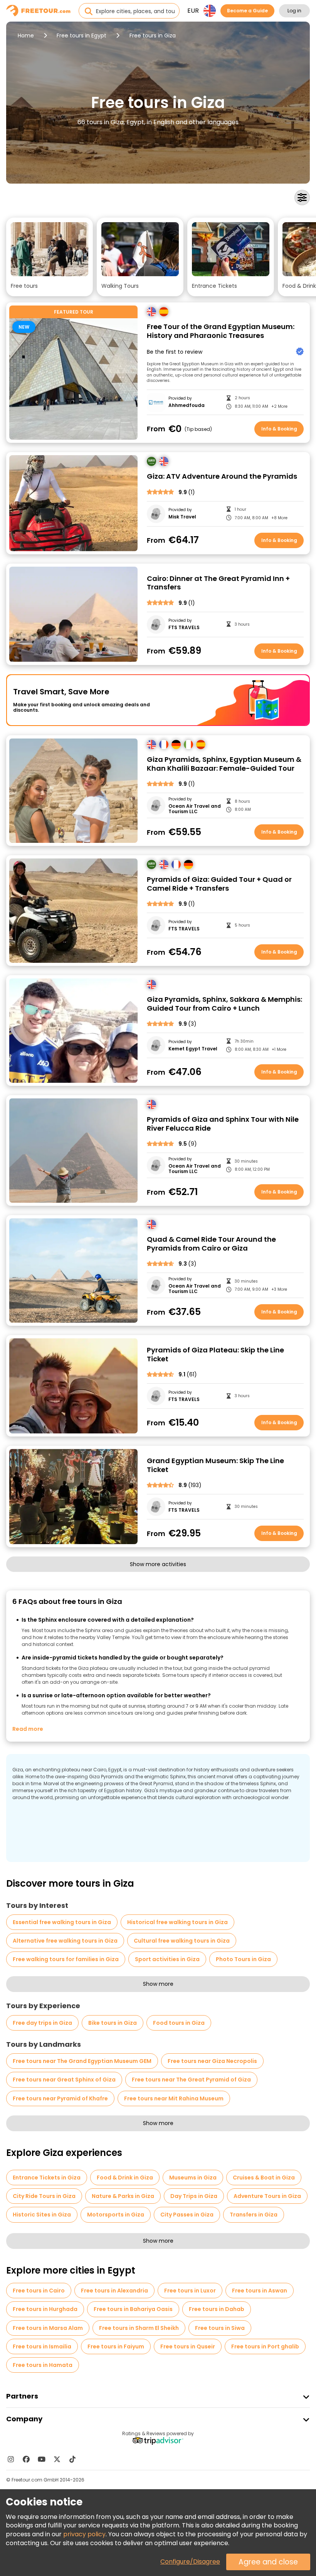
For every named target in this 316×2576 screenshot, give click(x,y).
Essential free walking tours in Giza (62, 1922)
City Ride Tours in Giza (44, 2196)
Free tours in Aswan (260, 2291)
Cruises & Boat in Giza (264, 2178)
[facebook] (26, 2459)
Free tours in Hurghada (45, 2309)
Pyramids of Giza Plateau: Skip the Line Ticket (215, 1355)
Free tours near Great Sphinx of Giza (64, 2080)
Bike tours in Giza (113, 2023)
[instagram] (11, 2459)
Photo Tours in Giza (243, 1959)
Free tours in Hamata (43, 2365)
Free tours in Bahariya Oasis (133, 2309)
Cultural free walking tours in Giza (182, 1941)
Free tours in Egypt (82, 35)
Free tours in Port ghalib (265, 2346)
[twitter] (57, 2459)
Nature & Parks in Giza (123, 2196)
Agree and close (268, 2562)
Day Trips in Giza (194, 2196)
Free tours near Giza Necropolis (212, 2061)
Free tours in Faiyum (116, 2346)
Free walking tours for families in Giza (66, 1959)
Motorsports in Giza (116, 2215)
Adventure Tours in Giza (267, 2196)
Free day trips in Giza (42, 2023)
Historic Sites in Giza (42, 2215)
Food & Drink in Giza (125, 2178)
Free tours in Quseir (188, 2346)
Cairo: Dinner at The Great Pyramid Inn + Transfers (218, 583)
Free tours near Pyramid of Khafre (60, 2098)
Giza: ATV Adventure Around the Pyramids (222, 477)
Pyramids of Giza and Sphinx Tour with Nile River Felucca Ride (223, 1124)
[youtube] (42, 2459)
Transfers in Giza (254, 2215)
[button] (50, 257)
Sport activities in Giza (167, 1959)
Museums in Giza (193, 2178)
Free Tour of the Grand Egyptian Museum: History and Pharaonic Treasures (221, 331)
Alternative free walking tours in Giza (65, 1941)
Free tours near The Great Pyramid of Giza (191, 2080)
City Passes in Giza (187, 2215)
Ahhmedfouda (187, 405)
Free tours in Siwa (220, 2328)
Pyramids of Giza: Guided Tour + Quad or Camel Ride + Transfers (219, 884)
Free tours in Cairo (39, 2291)
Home (26, 35)
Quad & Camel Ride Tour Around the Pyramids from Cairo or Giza (211, 1244)
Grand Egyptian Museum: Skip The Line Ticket (215, 1465)
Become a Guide (247, 11)
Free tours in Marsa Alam (48, 2328)
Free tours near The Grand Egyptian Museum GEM (82, 2061)
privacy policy (84, 2534)
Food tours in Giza (179, 2023)
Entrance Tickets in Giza (47, 2178)
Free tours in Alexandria (114, 2291)
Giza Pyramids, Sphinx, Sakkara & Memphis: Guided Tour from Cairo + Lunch (224, 1004)
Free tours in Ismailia (42, 2346)
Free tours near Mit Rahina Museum (174, 2098)
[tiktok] (72, 2459)
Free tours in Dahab (217, 2309)
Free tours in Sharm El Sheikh (139, 2328)
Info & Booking (279, 429)
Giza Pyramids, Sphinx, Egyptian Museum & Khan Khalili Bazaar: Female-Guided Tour (224, 764)
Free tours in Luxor (190, 2291)
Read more (28, 1729)
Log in (294, 11)
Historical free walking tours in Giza (177, 1922)
